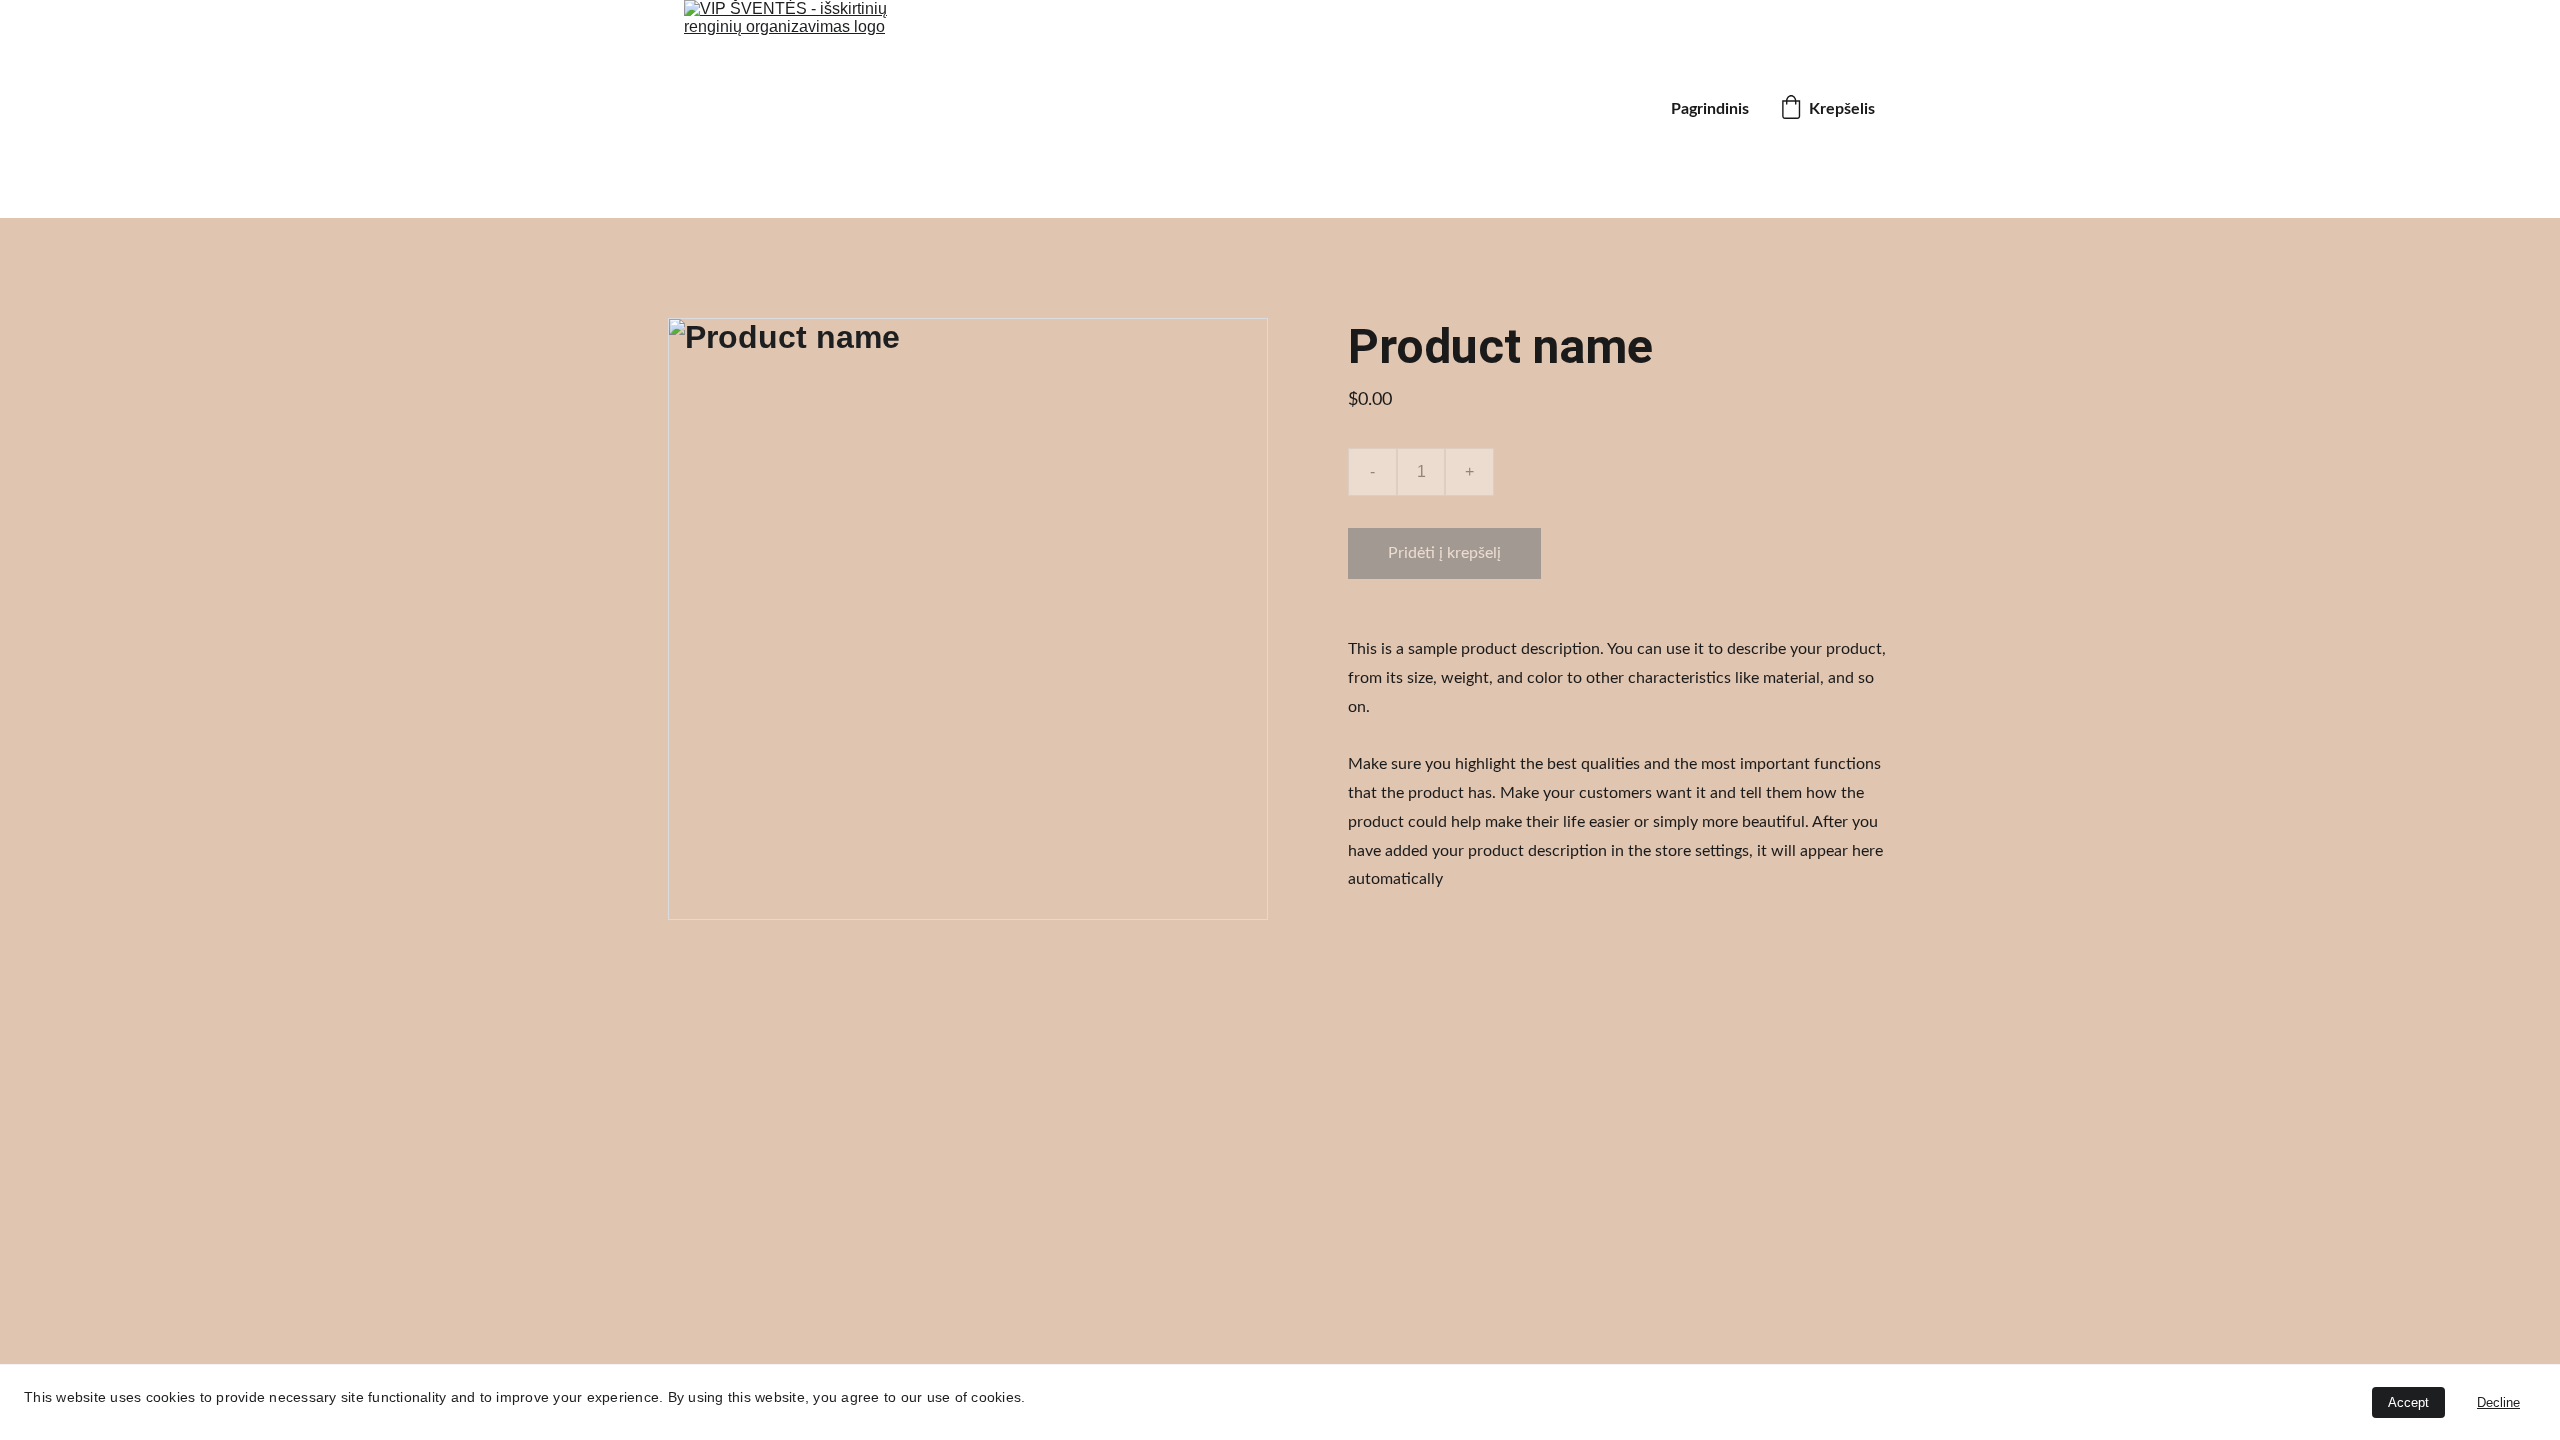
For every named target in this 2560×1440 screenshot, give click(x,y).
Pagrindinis (1710, 109)
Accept (2408, 1402)
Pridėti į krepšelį (1444, 553)
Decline (2498, 1402)
